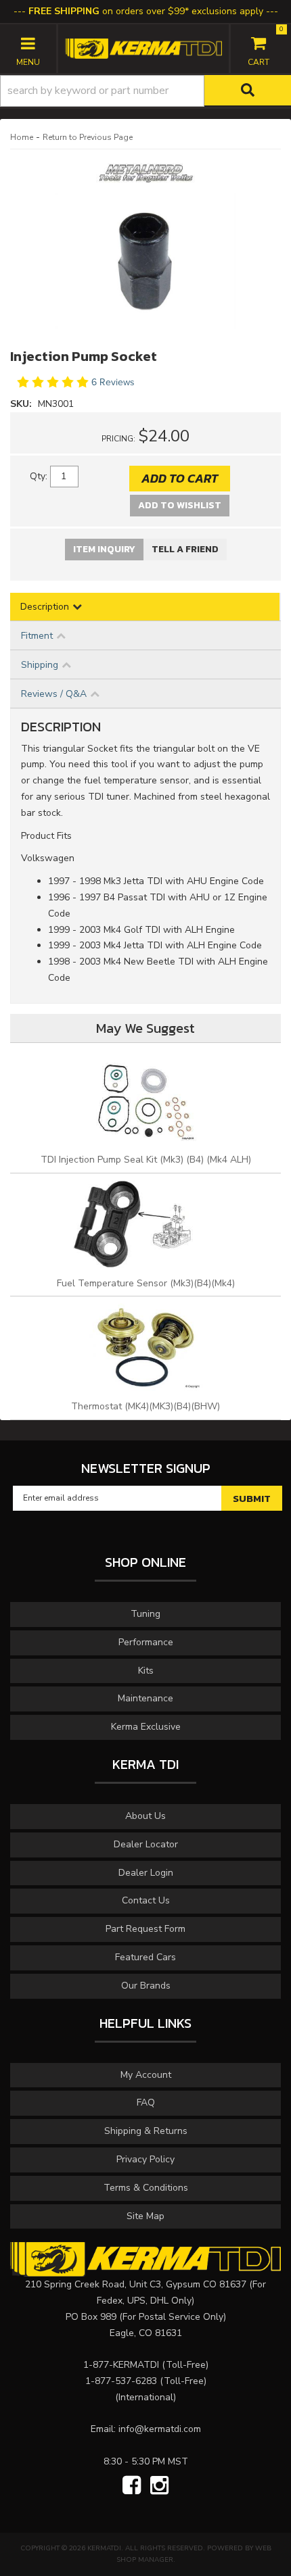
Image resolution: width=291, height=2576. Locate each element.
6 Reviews (113, 382)
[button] (145, 91)
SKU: (22, 404)
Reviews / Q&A (54, 694)
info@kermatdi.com (160, 2429)
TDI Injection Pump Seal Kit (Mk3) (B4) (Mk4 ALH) (146, 1160)
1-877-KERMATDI (121, 2365)
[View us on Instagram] (159, 2486)
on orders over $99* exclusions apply (146, 11)
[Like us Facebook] (132, 2486)
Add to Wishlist (180, 505)
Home (22, 137)
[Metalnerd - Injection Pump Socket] (145, 177)
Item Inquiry (104, 549)
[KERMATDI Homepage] (143, 48)
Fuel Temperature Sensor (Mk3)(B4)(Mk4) (146, 1283)
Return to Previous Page (88, 137)
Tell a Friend (185, 549)
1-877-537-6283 (121, 2381)
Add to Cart (180, 478)
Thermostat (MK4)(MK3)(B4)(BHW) (145, 1406)
